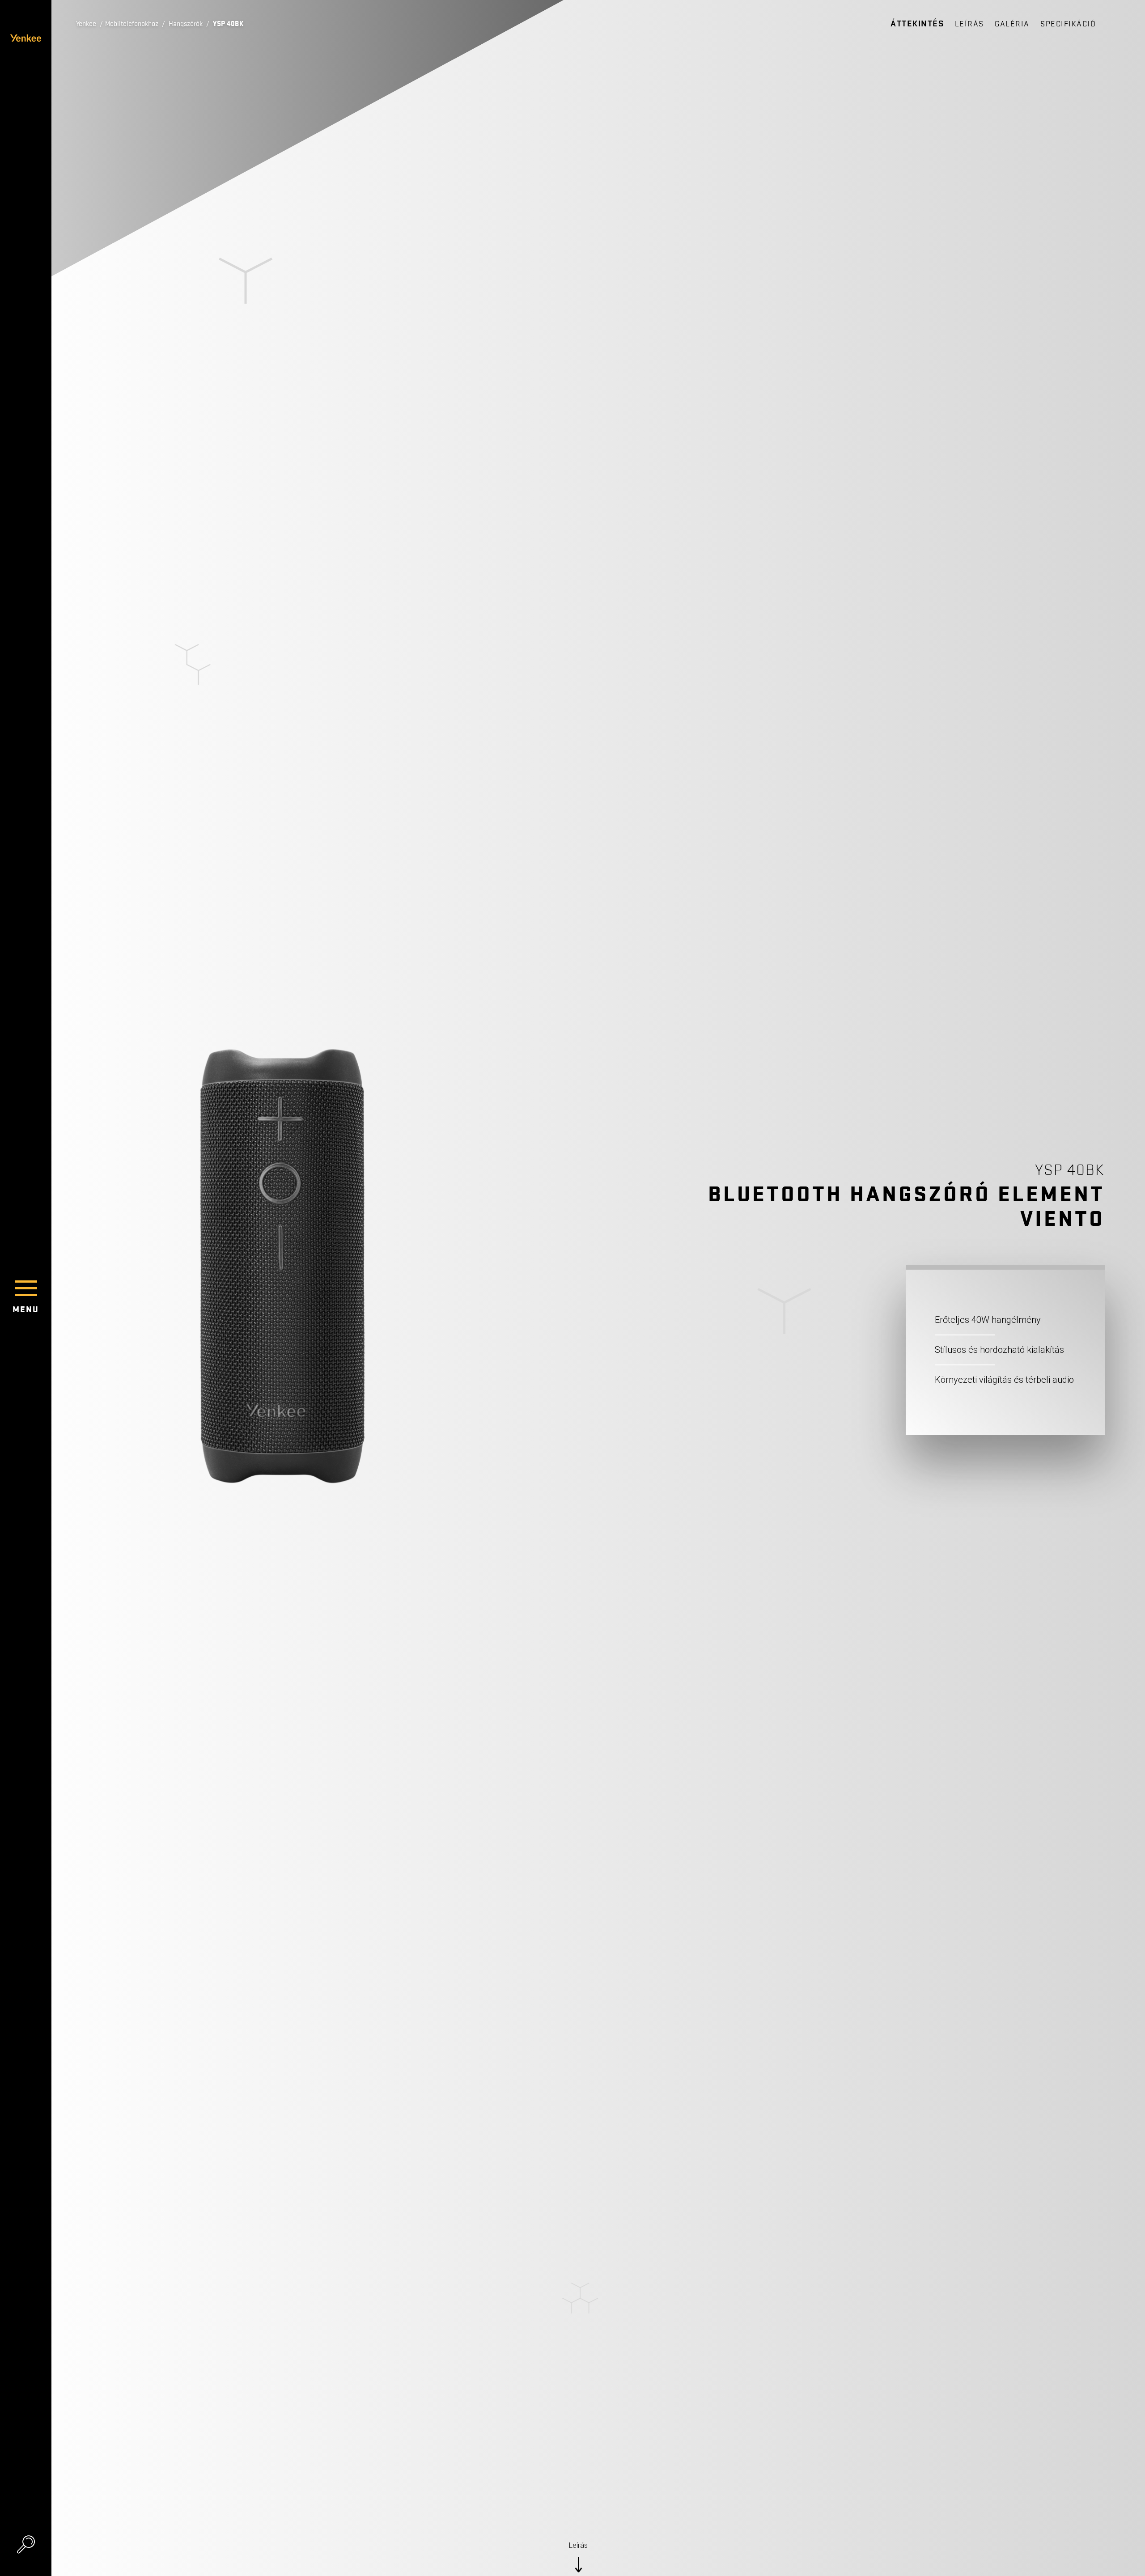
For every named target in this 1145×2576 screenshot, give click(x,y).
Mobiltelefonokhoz (132, 24)
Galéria (1012, 24)
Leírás (969, 24)
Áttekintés (917, 24)
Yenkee (86, 24)
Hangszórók (186, 24)
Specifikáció (1068, 24)
